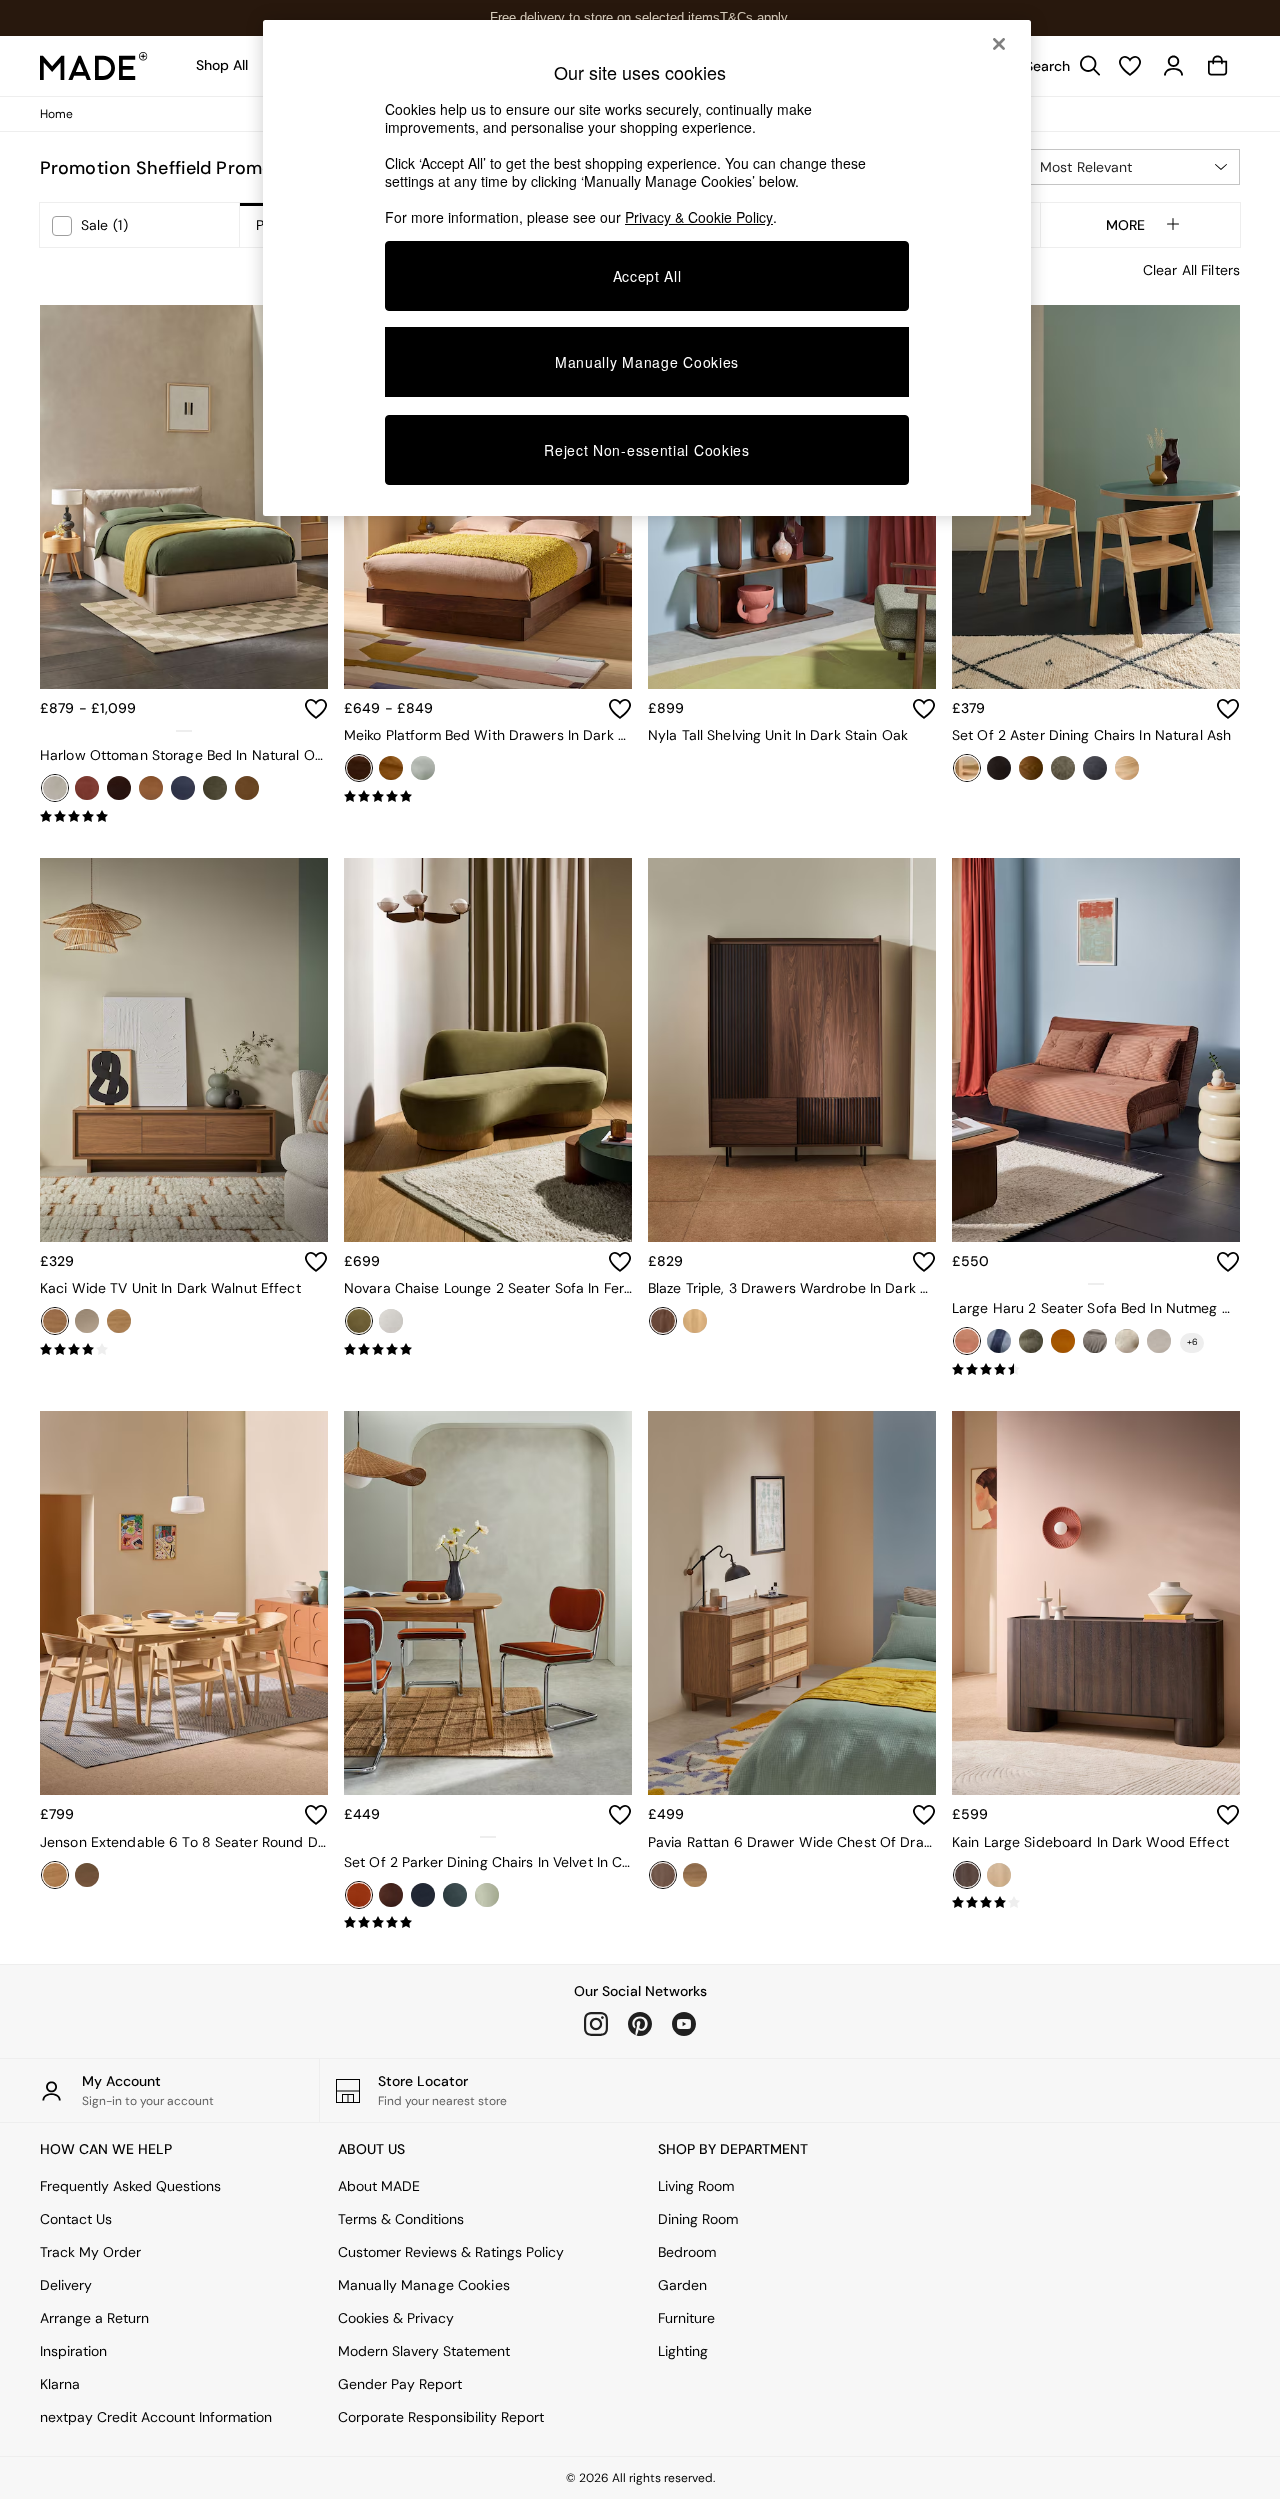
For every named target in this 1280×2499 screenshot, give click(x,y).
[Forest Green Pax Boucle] (1063, 768)
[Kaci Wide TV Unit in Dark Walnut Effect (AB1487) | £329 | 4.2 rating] (184, 1350)
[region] (647, 268)
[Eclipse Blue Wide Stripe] (999, 1341)
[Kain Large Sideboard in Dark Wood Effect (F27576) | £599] (1096, 1603)
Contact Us (76, 2219)
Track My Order (90, 2252)
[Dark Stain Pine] (359, 768)
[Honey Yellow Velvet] (1063, 1341)
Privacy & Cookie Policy (699, 217)
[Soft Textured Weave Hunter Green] (215, 788)
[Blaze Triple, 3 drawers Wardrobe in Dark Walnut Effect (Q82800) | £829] (792, 1050)
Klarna (60, 2384)
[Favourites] (1130, 66)
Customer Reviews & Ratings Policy (451, 2252)
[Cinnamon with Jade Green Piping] (359, 1895)
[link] (1058, 66)
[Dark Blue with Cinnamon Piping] (423, 1895)
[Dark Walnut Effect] (55, 1321)
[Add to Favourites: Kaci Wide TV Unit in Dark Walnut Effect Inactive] (316, 1262)
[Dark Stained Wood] (1031, 768)
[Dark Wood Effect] (967, 1875)
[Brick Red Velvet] (87, 788)
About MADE (379, 2186)
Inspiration (73, 2351)
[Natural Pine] (391, 768)
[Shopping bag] (1218, 66)
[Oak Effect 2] (695, 1875)
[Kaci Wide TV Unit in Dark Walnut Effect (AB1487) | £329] (184, 1050)
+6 (1192, 1342)
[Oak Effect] (119, 1321)
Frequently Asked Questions (130, 2186)
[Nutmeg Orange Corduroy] (967, 1341)
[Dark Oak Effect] (663, 1875)
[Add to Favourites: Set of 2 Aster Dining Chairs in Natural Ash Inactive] (1228, 709)
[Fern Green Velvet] (359, 1321)
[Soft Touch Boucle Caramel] (247, 788)
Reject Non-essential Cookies (647, 450)
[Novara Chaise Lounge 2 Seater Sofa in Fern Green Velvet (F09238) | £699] (488, 1050)
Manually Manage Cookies (424, 2285)
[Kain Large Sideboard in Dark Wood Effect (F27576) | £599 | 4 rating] (1096, 1903)
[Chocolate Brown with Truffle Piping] (391, 1895)
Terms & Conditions (401, 2219)
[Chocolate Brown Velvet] (119, 788)
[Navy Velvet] (183, 788)
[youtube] (684, 2024)
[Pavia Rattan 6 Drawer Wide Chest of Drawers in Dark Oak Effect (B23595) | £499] (792, 1603)
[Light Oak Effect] (999, 1875)
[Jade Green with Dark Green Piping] (487, 1895)
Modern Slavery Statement (424, 2351)
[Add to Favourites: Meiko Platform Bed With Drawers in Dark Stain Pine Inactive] (620, 709)
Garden (682, 2285)
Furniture (686, 2318)
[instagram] (596, 2024)
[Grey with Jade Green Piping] (455, 1895)
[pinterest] (640, 2024)
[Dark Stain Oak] (87, 1875)
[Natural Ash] (967, 768)
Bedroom (687, 2252)
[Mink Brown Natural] (1127, 1341)
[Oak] (55, 1875)
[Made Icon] (94, 66)
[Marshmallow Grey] (1095, 1341)
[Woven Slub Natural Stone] (1127, 768)
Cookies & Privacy (396, 2318)
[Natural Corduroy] (1159, 1341)
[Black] (999, 768)
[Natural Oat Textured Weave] (55, 788)
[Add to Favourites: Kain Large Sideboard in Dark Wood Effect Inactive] (1228, 1815)
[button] (1132, 167)
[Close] (999, 44)
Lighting (683, 2351)
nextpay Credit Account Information (156, 2417)
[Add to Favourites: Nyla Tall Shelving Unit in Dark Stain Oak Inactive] (924, 709)
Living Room (696, 2186)
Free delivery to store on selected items (605, 17)
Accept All (647, 276)
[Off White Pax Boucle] (391, 1321)
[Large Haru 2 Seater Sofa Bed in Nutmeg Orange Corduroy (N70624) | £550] (1096, 1050)
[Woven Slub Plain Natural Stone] (423, 768)
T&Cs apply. (755, 17)
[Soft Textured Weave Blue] (1095, 768)
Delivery (66, 2285)
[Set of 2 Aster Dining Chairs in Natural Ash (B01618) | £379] (1096, 497)
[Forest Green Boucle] (1031, 1341)
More (1125, 225)
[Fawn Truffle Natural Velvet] (151, 788)
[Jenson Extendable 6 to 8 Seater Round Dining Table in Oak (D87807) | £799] (184, 1603)
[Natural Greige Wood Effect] (87, 1321)
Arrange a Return (94, 2318)
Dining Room (698, 2219)
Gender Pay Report (400, 2384)
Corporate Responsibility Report (441, 2417)
